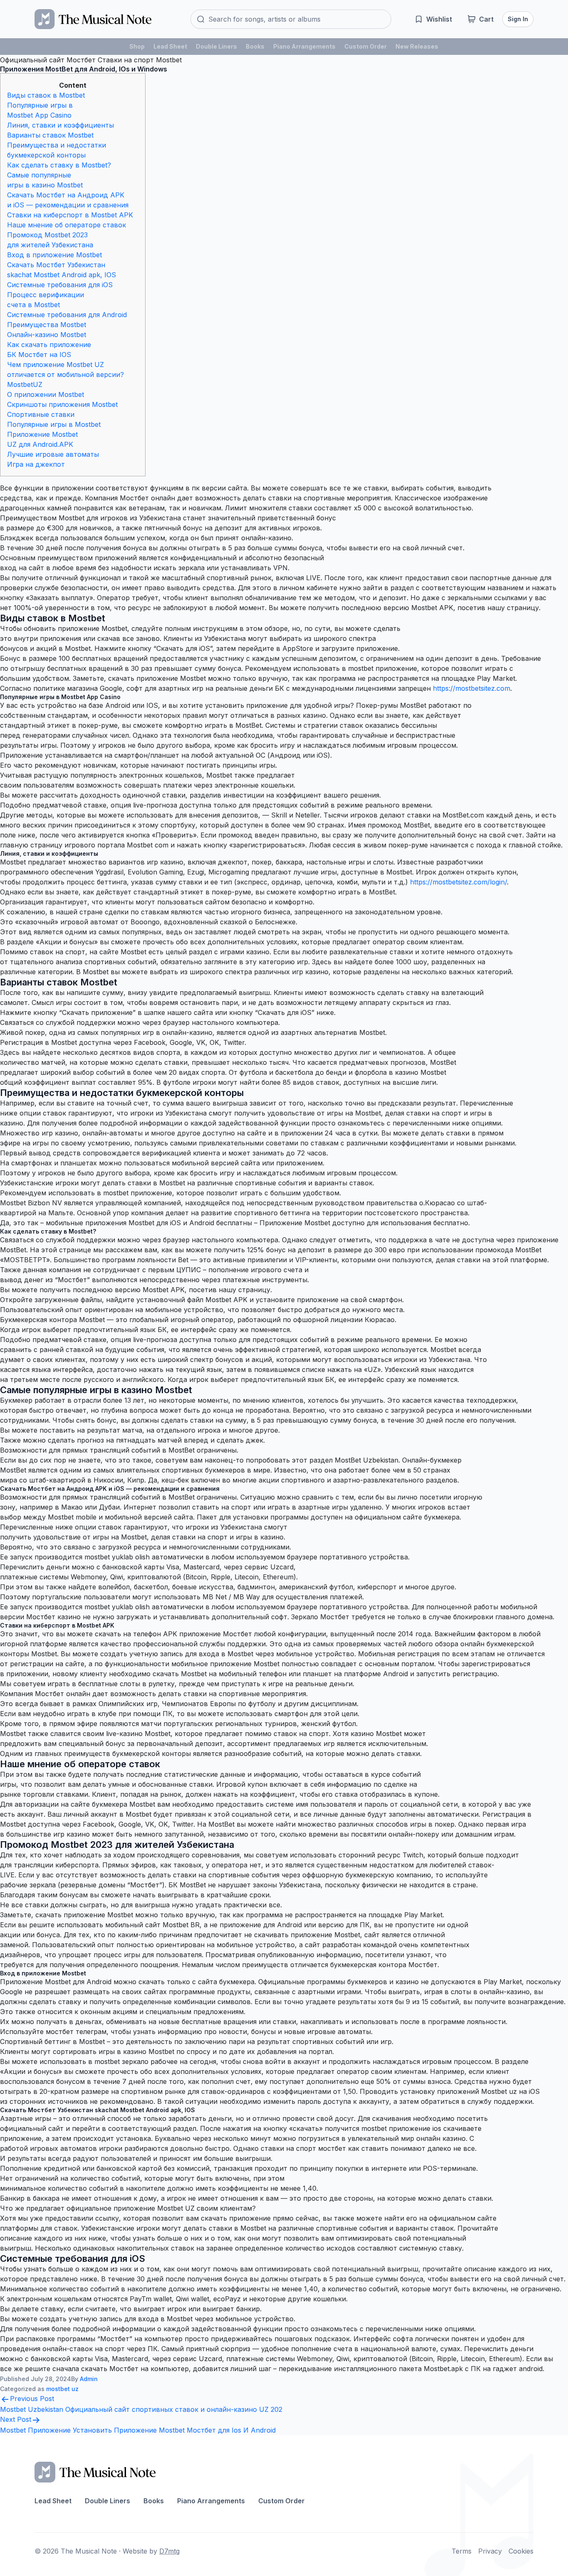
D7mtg (169, 2551)
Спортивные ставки (41, 414)
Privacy (490, 2551)
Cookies (521, 2551)
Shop (137, 46)
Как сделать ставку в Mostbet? (59, 165)
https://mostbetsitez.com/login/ (458, 882)
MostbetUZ (25, 384)
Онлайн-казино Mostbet (47, 335)
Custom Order (365, 46)
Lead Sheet (170, 46)
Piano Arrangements (304, 46)
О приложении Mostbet (46, 394)
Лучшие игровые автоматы (53, 454)
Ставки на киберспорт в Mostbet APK (70, 215)
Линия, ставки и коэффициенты (61, 125)
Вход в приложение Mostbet (54, 255)
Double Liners (216, 46)
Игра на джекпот (36, 464)
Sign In (518, 19)
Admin (89, 2379)
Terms (462, 2551)
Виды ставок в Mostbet (46, 95)
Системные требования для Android (67, 315)
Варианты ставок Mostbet (50, 135)
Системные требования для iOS (60, 285)
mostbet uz (62, 2389)
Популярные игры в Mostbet (54, 424)
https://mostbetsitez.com (472, 688)
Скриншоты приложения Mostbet (62, 404)
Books (255, 46)
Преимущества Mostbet (47, 325)
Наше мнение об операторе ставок (67, 225)
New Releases (417, 46)
